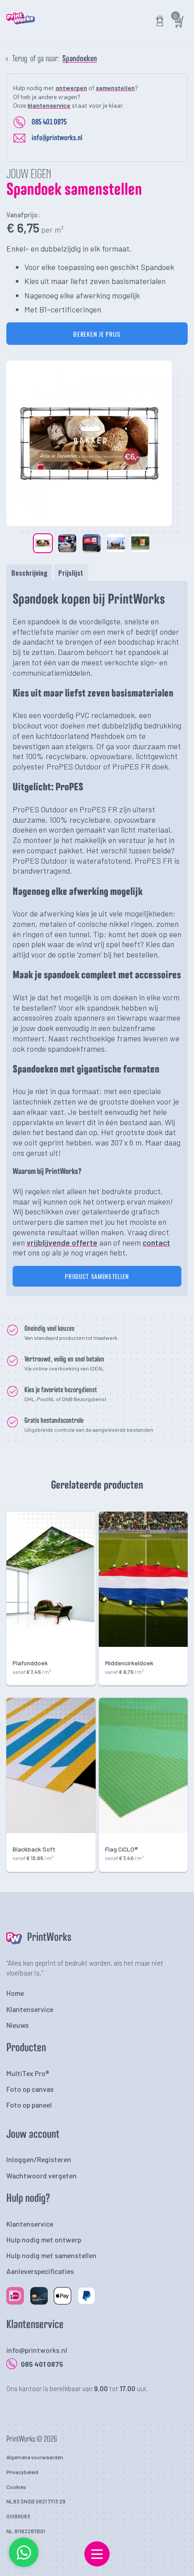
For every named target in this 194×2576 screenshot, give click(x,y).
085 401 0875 (49, 122)
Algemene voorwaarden (35, 2457)
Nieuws (18, 2025)
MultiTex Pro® (28, 2073)
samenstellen (115, 88)
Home (15, 1993)
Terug (20, 59)
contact (156, 1242)
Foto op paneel (29, 2105)
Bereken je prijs (97, 334)
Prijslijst (71, 573)
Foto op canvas (30, 2089)
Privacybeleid (22, 2472)
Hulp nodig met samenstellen (51, 2255)
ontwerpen (71, 88)
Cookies (16, 2487)
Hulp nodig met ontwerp (44, 2239)
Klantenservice (30, 2009)
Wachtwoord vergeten (42, 2175)
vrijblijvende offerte (62, 1242)
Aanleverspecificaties (40, 2271)
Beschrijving (29, 573)
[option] (89, 443)
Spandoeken (80, 59)
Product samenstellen (97, 1276)
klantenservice (49, 105)
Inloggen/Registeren (39, 2159)
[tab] (29, 573)
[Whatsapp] (24, 2565)
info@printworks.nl (57, 138)
